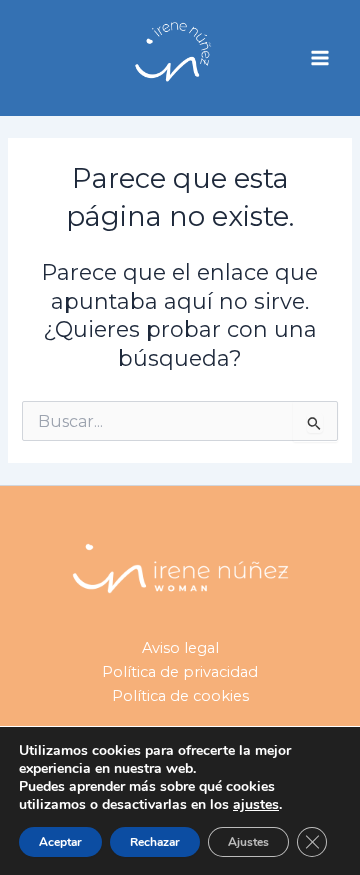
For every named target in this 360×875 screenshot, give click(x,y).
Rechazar (155, 842)
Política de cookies (180, 696)
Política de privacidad (180, 672)
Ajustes (248, 842)
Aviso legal (180, 648)
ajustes (256, 805)
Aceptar (60, 842)
